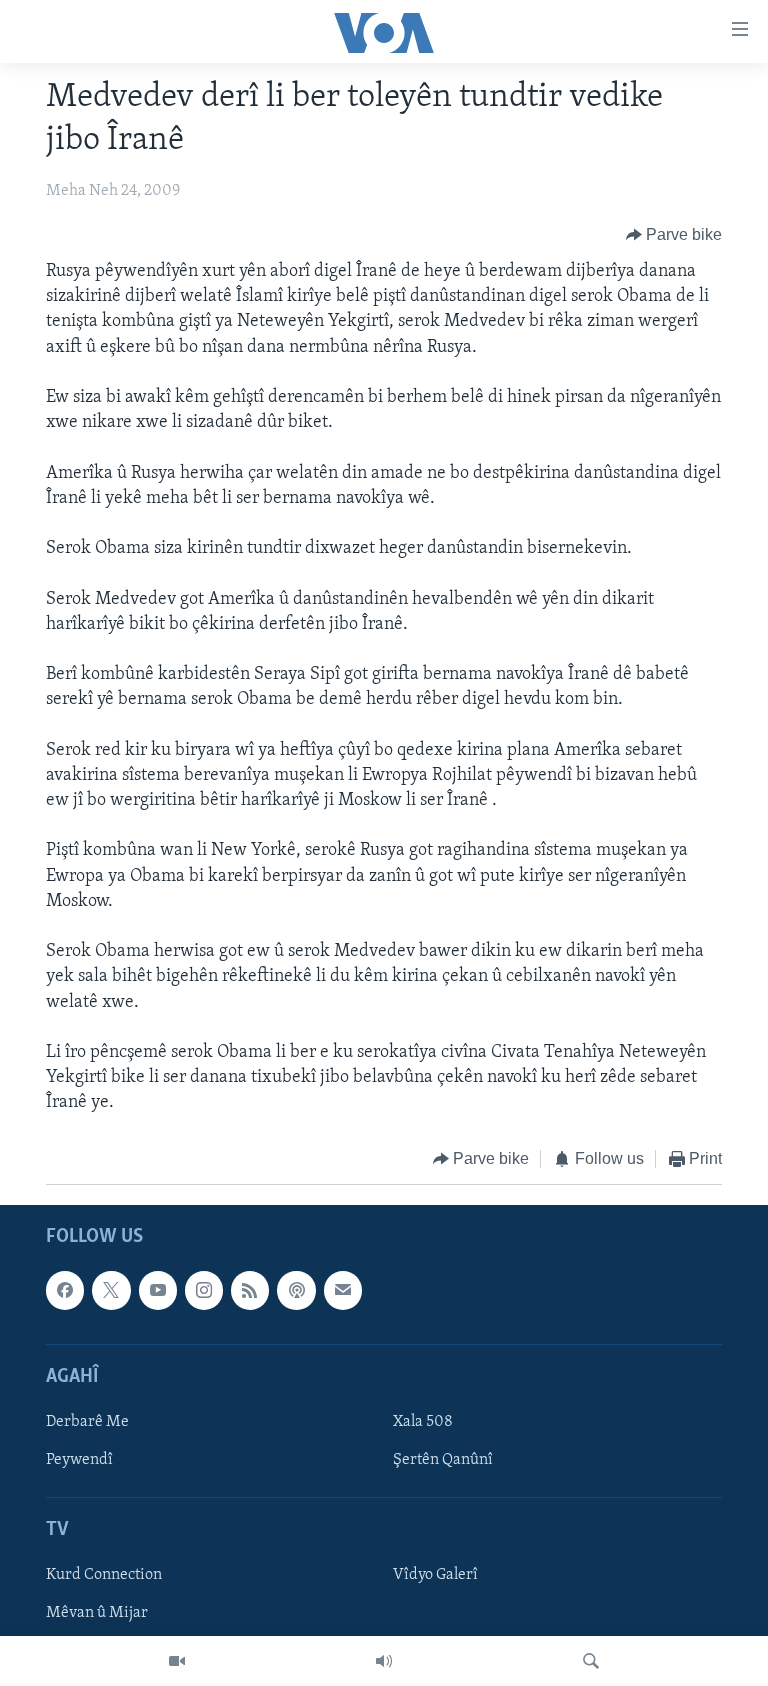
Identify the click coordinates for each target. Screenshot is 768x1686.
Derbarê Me (87, 1422)
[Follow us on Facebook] (65, 1290)
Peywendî (79, 1460)
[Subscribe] (343, 1290)
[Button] (674, 235)
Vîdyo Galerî (435, 1575)
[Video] (177, 1661)
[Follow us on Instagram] (204, 1290)
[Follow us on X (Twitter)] (111, 1290)
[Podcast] (296, 1290)
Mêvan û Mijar (97, 1613)
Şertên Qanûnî (443, 1460)
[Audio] (384, 1661)
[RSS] (250, 1290)
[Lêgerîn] (591, 1661)
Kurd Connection (104, 1575)
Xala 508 (423, 1422)
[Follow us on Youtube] (158, 1290)
